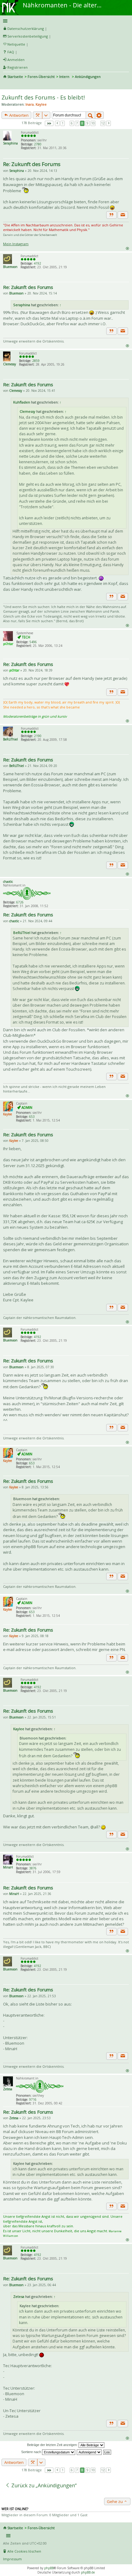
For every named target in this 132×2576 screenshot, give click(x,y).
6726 (20, 902)
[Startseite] (10, 2)
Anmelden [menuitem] (16, 60)
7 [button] (77, 123)
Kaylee (41, 104)
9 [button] (87, 123)
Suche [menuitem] (6, 85)
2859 (36, 361)
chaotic (8, 882)
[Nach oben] (127, 248)
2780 (38, 144)
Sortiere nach (32, 2452)
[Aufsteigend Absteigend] (89, 2452)
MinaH (8, 1867)
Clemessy (10, 364)
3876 (33, 1868)
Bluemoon (10, 267)
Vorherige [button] (57, 123)
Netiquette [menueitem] (16, 44)
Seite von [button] (49, 123)
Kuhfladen (22, 402)
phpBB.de (88, 2572)
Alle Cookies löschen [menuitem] (24, 2551)
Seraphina (10, 143)
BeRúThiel (10, 739)
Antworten (18, 115)
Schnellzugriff (65, 21)
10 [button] (93, 123)
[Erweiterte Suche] (99, 115)
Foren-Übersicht (41, 77)
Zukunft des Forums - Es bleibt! (43, 97)
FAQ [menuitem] (11, 52)
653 (32, 1117)
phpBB (49, 2568)
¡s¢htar (8, 644)
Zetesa (8, 2089)
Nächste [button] (109, 123)
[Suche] (90, 115)
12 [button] (103, 123)
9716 (33, 2099)
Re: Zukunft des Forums (32, 164)
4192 (37, 263)
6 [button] (72, 123)
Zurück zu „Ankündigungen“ (43, 2485)
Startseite (15, 77)
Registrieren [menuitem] (17, 67)
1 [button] (63, 123)
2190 (38, 736)
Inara (30, 104)
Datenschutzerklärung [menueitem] (26, 28)
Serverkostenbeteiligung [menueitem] (28, 36)
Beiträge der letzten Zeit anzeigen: (53, 2445)
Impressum (12, 2559)
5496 (33, 642)
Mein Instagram (16, 244)
